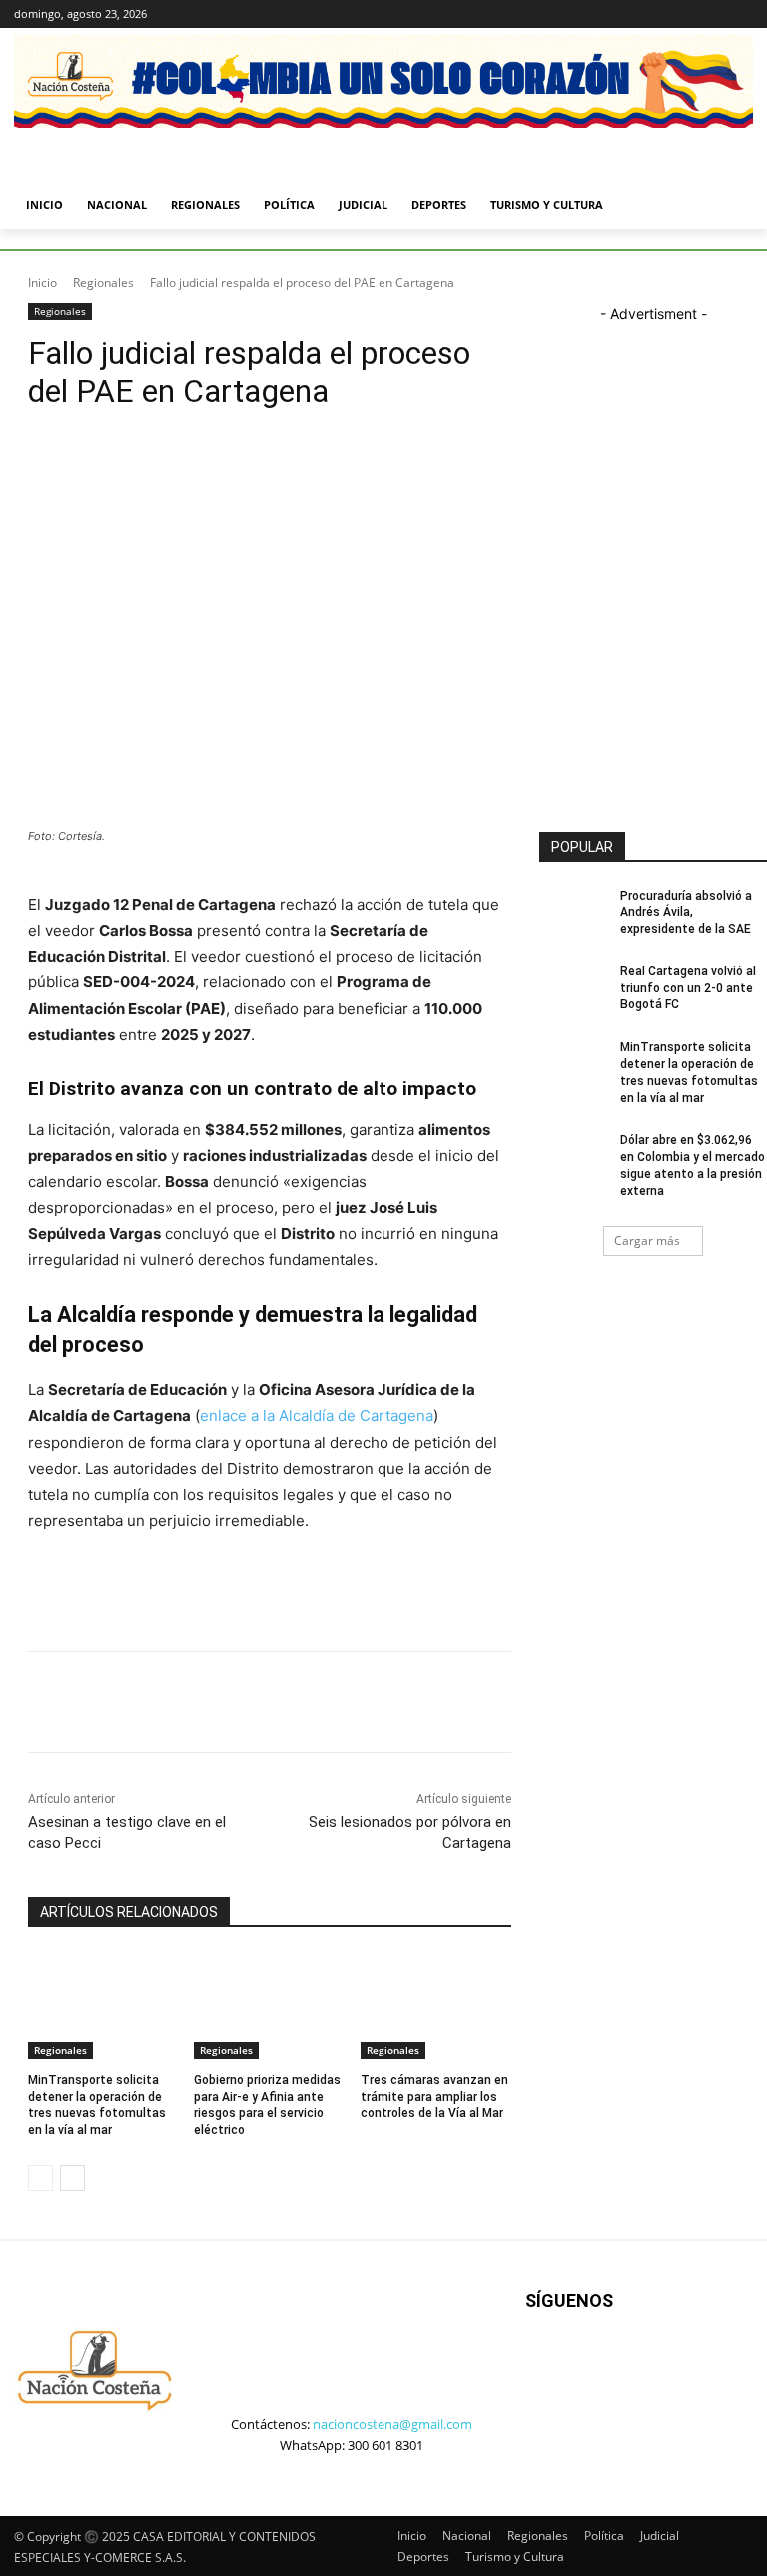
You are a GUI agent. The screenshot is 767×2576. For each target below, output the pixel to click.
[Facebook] (631, 14)
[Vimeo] (714, 14)
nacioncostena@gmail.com (392, 2424)
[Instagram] (659, 14)
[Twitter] (687, 14)
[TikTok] (633, 2379)
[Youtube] (742, 14)
